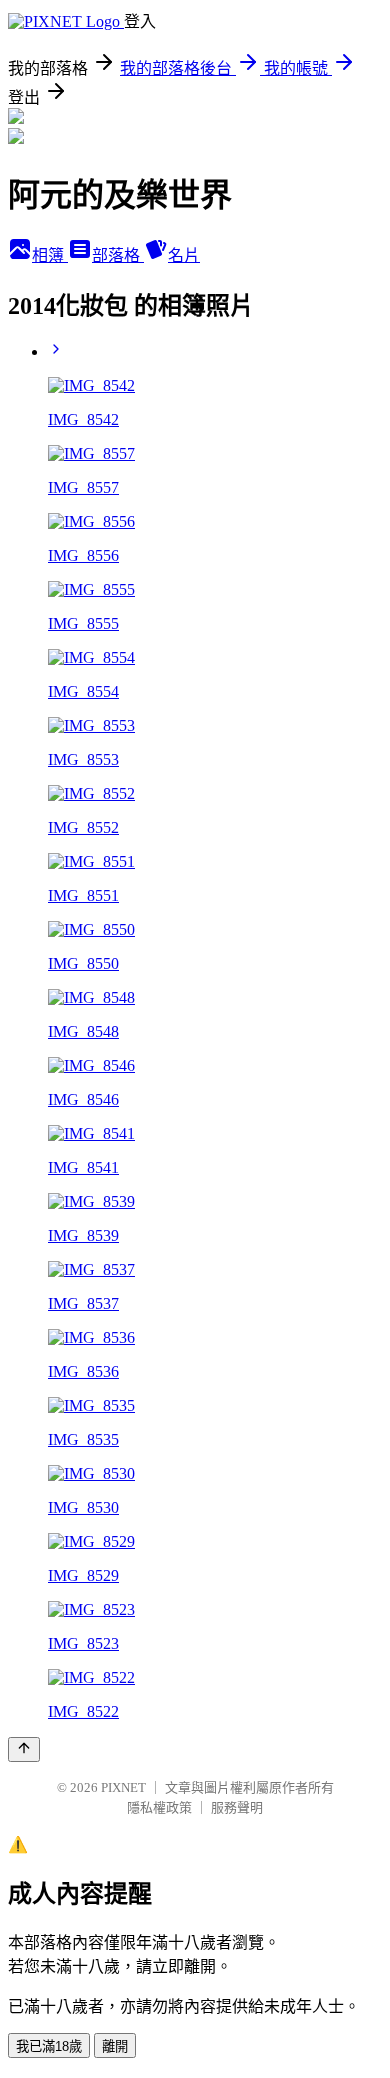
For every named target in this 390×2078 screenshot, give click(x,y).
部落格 (118, 255)
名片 (184, 255)
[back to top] (24, 1749)
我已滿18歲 (49, 2046)
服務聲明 (237, 1807)
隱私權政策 (159, 1807)
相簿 (50, 255)
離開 (115, 2046)
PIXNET (123, 1787)
